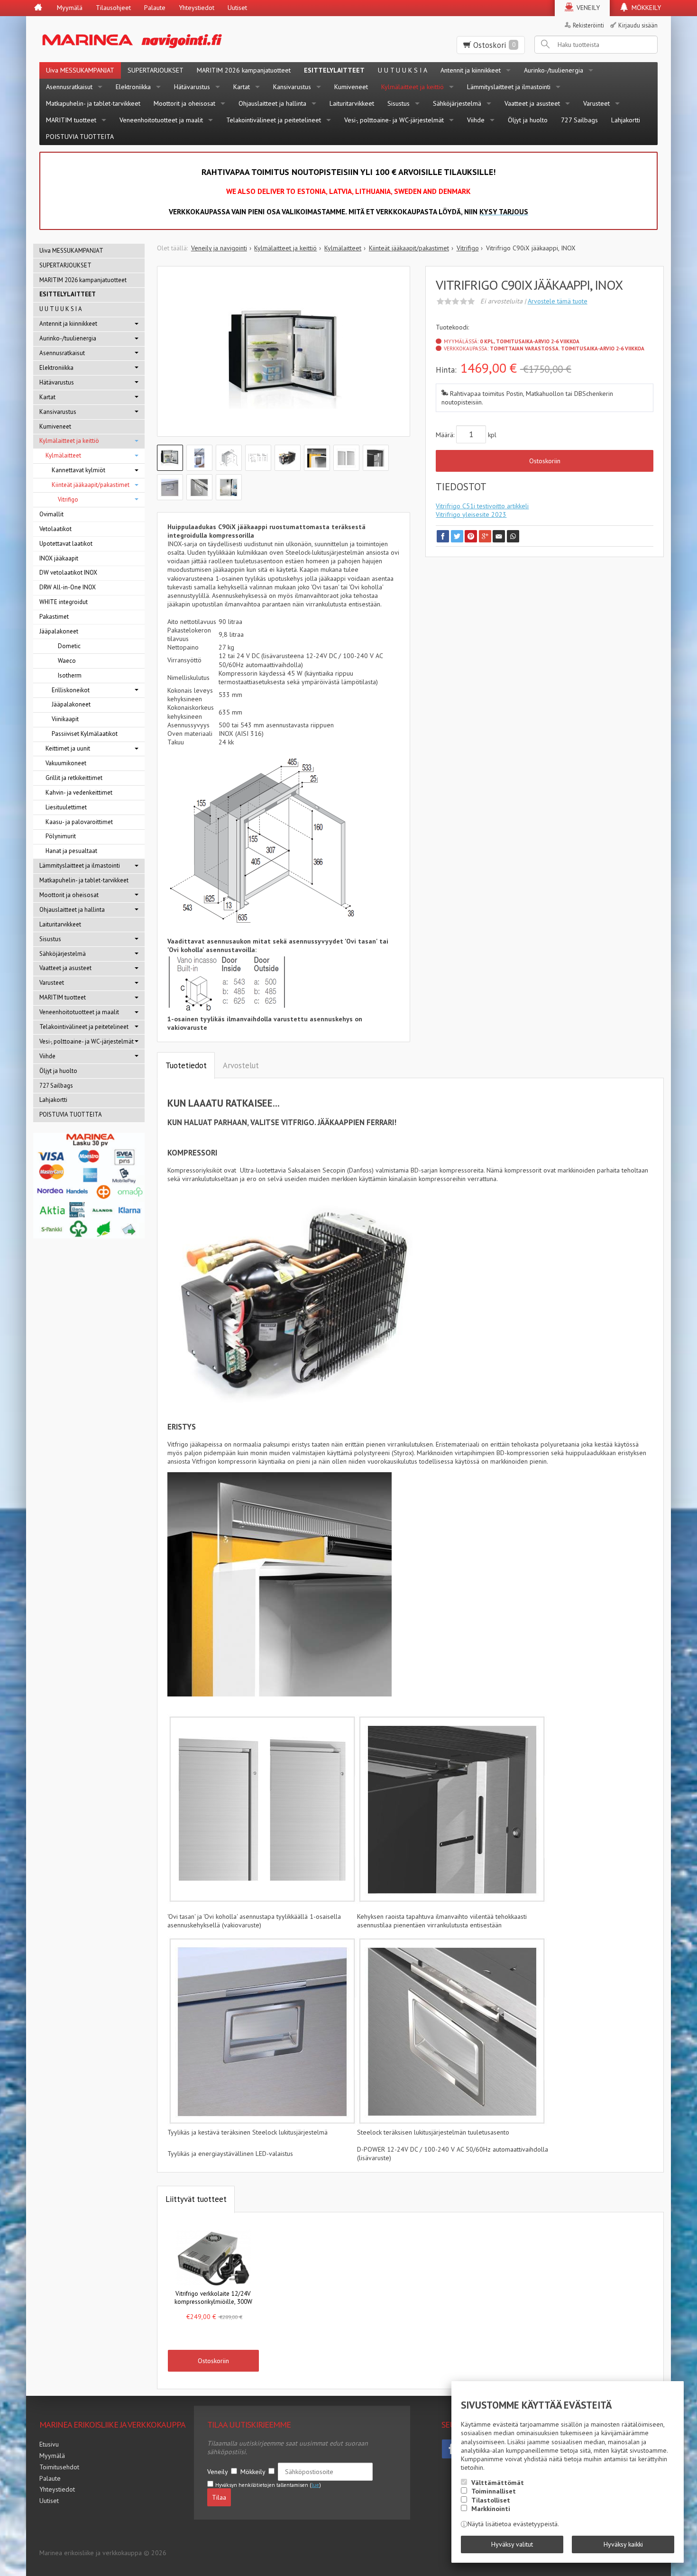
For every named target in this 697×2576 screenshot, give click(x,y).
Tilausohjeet (113, 8)
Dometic (69, 646)
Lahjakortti (626, 120)
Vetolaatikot (55, 529)
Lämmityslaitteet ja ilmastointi (509, 87)
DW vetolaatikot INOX (68, 573)
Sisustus (399, 103)
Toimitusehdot (59, 2467)
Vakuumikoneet (66, 763)
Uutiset (237, 8)
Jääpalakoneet (59, 631)
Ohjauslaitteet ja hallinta (272, 103)
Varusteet (596, 103)
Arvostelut (241, 1065)
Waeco (67, 661)
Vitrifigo (68, 500)
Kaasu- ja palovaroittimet (79, 822)
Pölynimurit (61, 836)
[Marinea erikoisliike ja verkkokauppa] (179, 39)
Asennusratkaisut (69, 87)
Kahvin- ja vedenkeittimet (79, 793)
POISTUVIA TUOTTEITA (80, 137)
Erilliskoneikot (71, 690)
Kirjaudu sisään (638, 25)
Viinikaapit (65, 719)
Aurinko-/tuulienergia (554, 70)
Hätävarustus (192, 87)
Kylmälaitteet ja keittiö (413, 87)
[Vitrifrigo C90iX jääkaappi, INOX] (284, 358)
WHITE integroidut (64, 602)
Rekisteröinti (588, 25)
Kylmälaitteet (63, 455)
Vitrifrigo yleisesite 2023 (471, 514)
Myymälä (70, 8)
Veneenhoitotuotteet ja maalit (161, 120)
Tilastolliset (491, 2500)
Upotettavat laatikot (66, 544)
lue (315, 2485)
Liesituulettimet (66, 807)
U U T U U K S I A (403, 70)
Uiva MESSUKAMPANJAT (80, 70)
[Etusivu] (38, 8)
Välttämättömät (498, 2483)
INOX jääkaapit (59, 558)
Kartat (242, 87)
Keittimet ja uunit (68, 748)
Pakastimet (54, 617)
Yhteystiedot (197, 8)
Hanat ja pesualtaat (71, 851)
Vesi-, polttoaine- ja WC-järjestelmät (394, 120)
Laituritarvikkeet (352, 103)
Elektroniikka (133, 87)
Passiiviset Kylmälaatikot (85, 734)
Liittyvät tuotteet (196, 2199)
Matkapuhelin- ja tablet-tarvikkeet (93, 103)
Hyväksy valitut (512, 2544)
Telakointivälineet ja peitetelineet (274, 120)
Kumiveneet (351, 87)
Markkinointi (491, 2509)
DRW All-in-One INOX (68, 587)
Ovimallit (51, 514)
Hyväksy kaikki (623, 2544)
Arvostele (558, 301)
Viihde (476, 120)
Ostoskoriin (545, 461)
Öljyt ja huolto (528, 120)
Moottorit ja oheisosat (184, 103)
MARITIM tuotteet (71, 120)
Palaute (155, 8)
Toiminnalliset (494, 2491)
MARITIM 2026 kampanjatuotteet (244, 70)
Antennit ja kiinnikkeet (471, 70)
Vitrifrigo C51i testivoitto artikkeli (482, 506)
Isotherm (70, 675)
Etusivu (49, 2444)
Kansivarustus (292, 87)
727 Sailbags (579, 120)
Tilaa (219, 2497)
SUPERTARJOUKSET (156, 70)
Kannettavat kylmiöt (78, 470)
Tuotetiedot (186, 1065)
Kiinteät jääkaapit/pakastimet (91, 485)
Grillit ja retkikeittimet (74, 778)
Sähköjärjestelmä (457, 103)
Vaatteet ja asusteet (532, 103)
